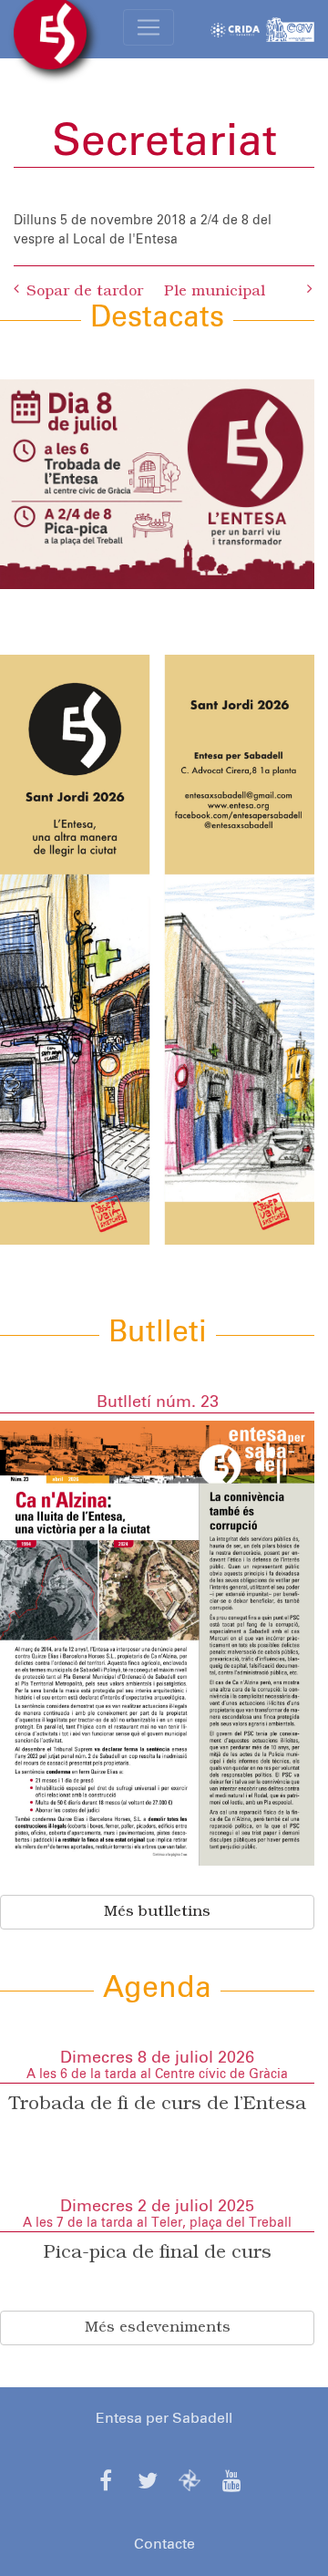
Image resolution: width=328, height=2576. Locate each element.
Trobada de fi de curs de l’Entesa (158, 2105)
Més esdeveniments (158, 2328)
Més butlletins (157, 1912)
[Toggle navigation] (149, 27)
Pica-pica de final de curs (158, 2253)
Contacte (164, 2544)
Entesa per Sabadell (164, 2418)
